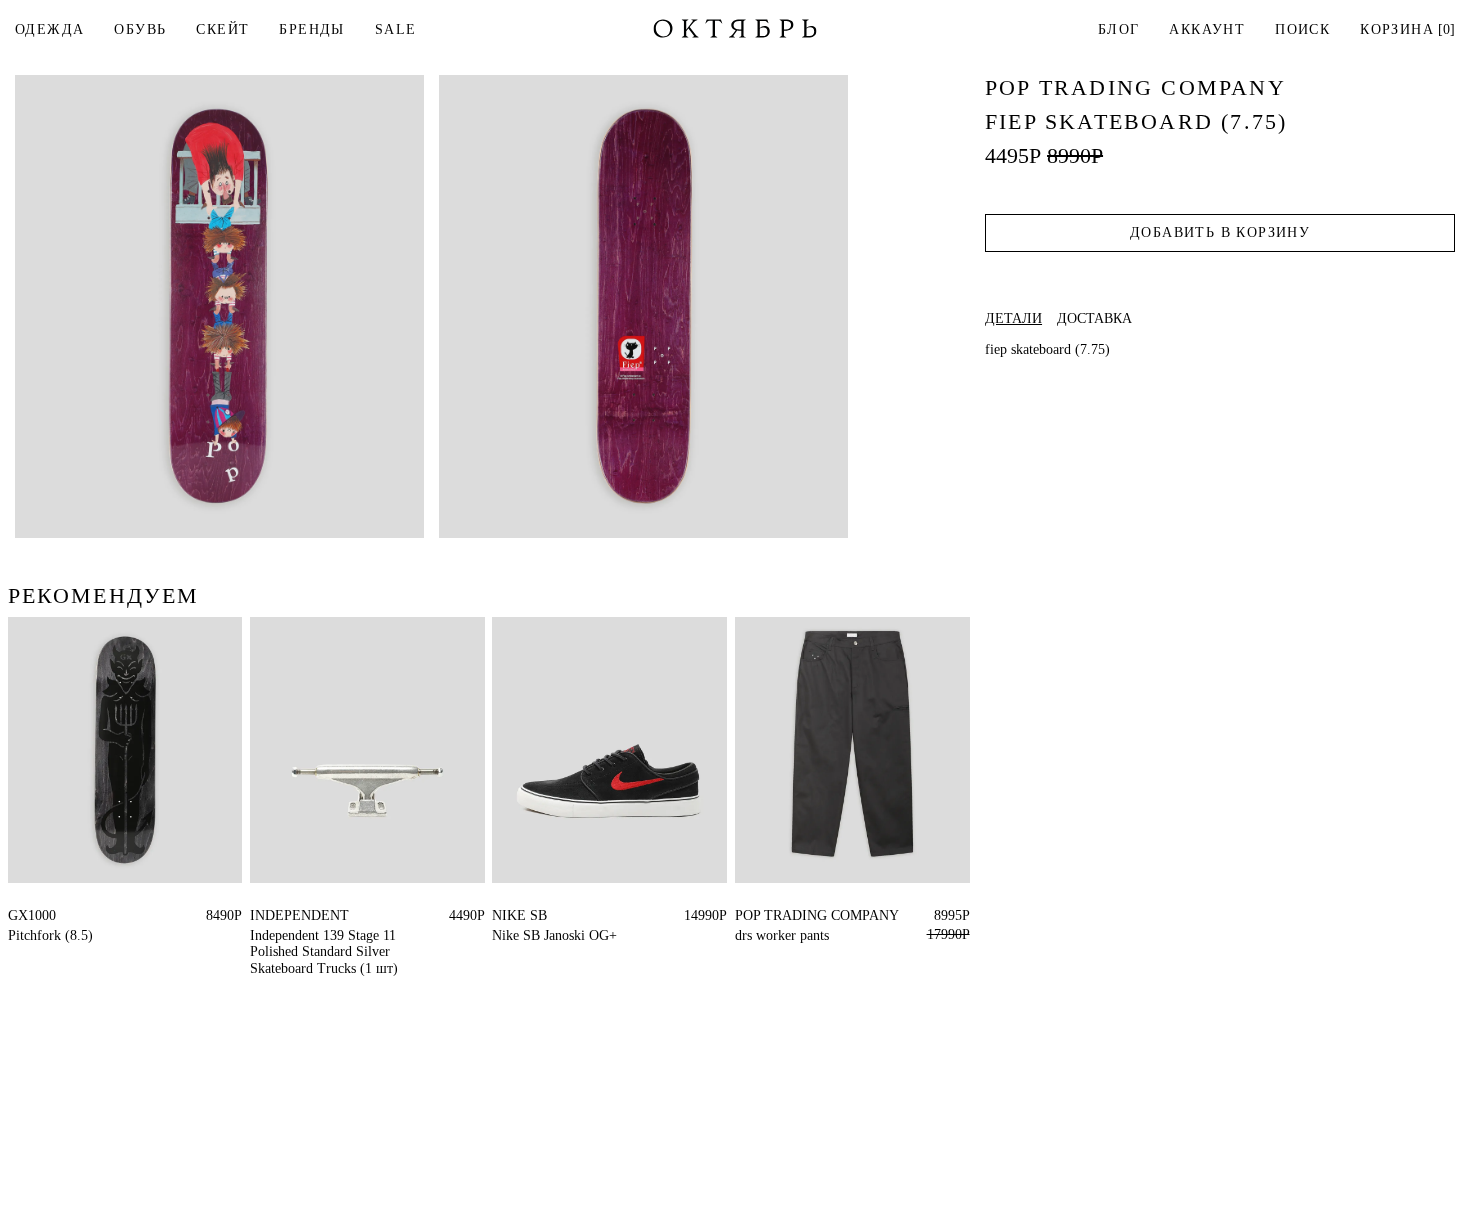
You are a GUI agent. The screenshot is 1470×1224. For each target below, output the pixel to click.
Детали (1013, 319)
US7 (537, 915)
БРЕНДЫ (311, 29)
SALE (396, 29)
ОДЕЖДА (49, 29)
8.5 (17, 915)
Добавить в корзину (1220, 232)
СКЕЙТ (222, 29)
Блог (1119, 29)
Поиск (1302, 29)
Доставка (1094, 319)
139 (260, 915)
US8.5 (575, 915)
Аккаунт (1207, 29)
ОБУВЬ (140, 29)
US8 (504, 915)
